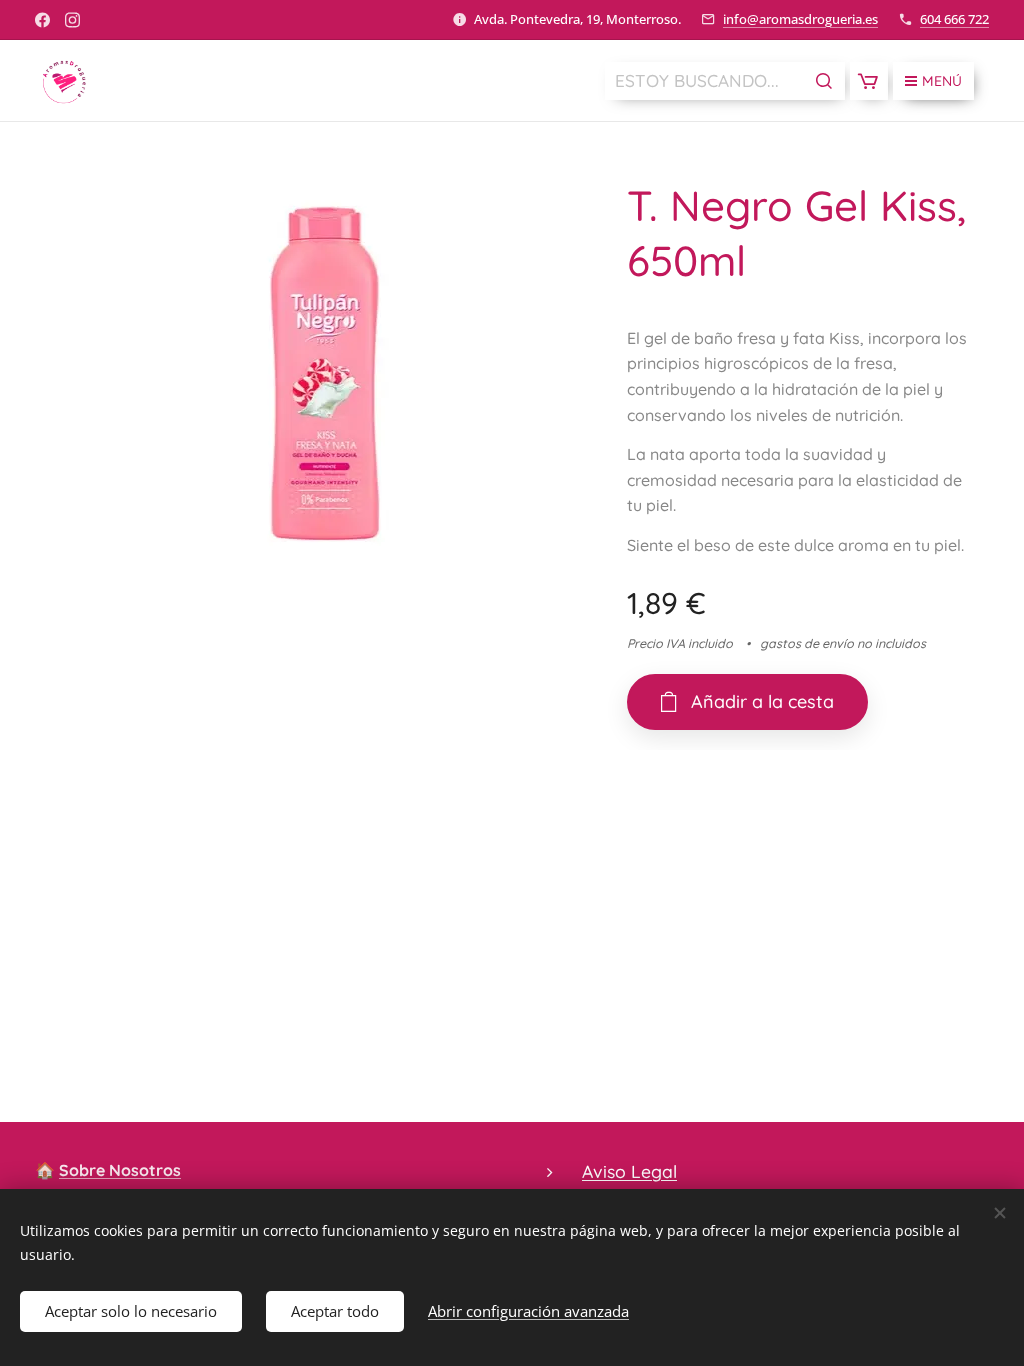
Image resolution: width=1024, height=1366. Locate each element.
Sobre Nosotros (120, 1170)
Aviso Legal (629, 1171)
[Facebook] (42, 20)
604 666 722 (954, 19)
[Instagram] (72, 20)
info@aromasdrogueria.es (800, 19)
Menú (942, 81)
